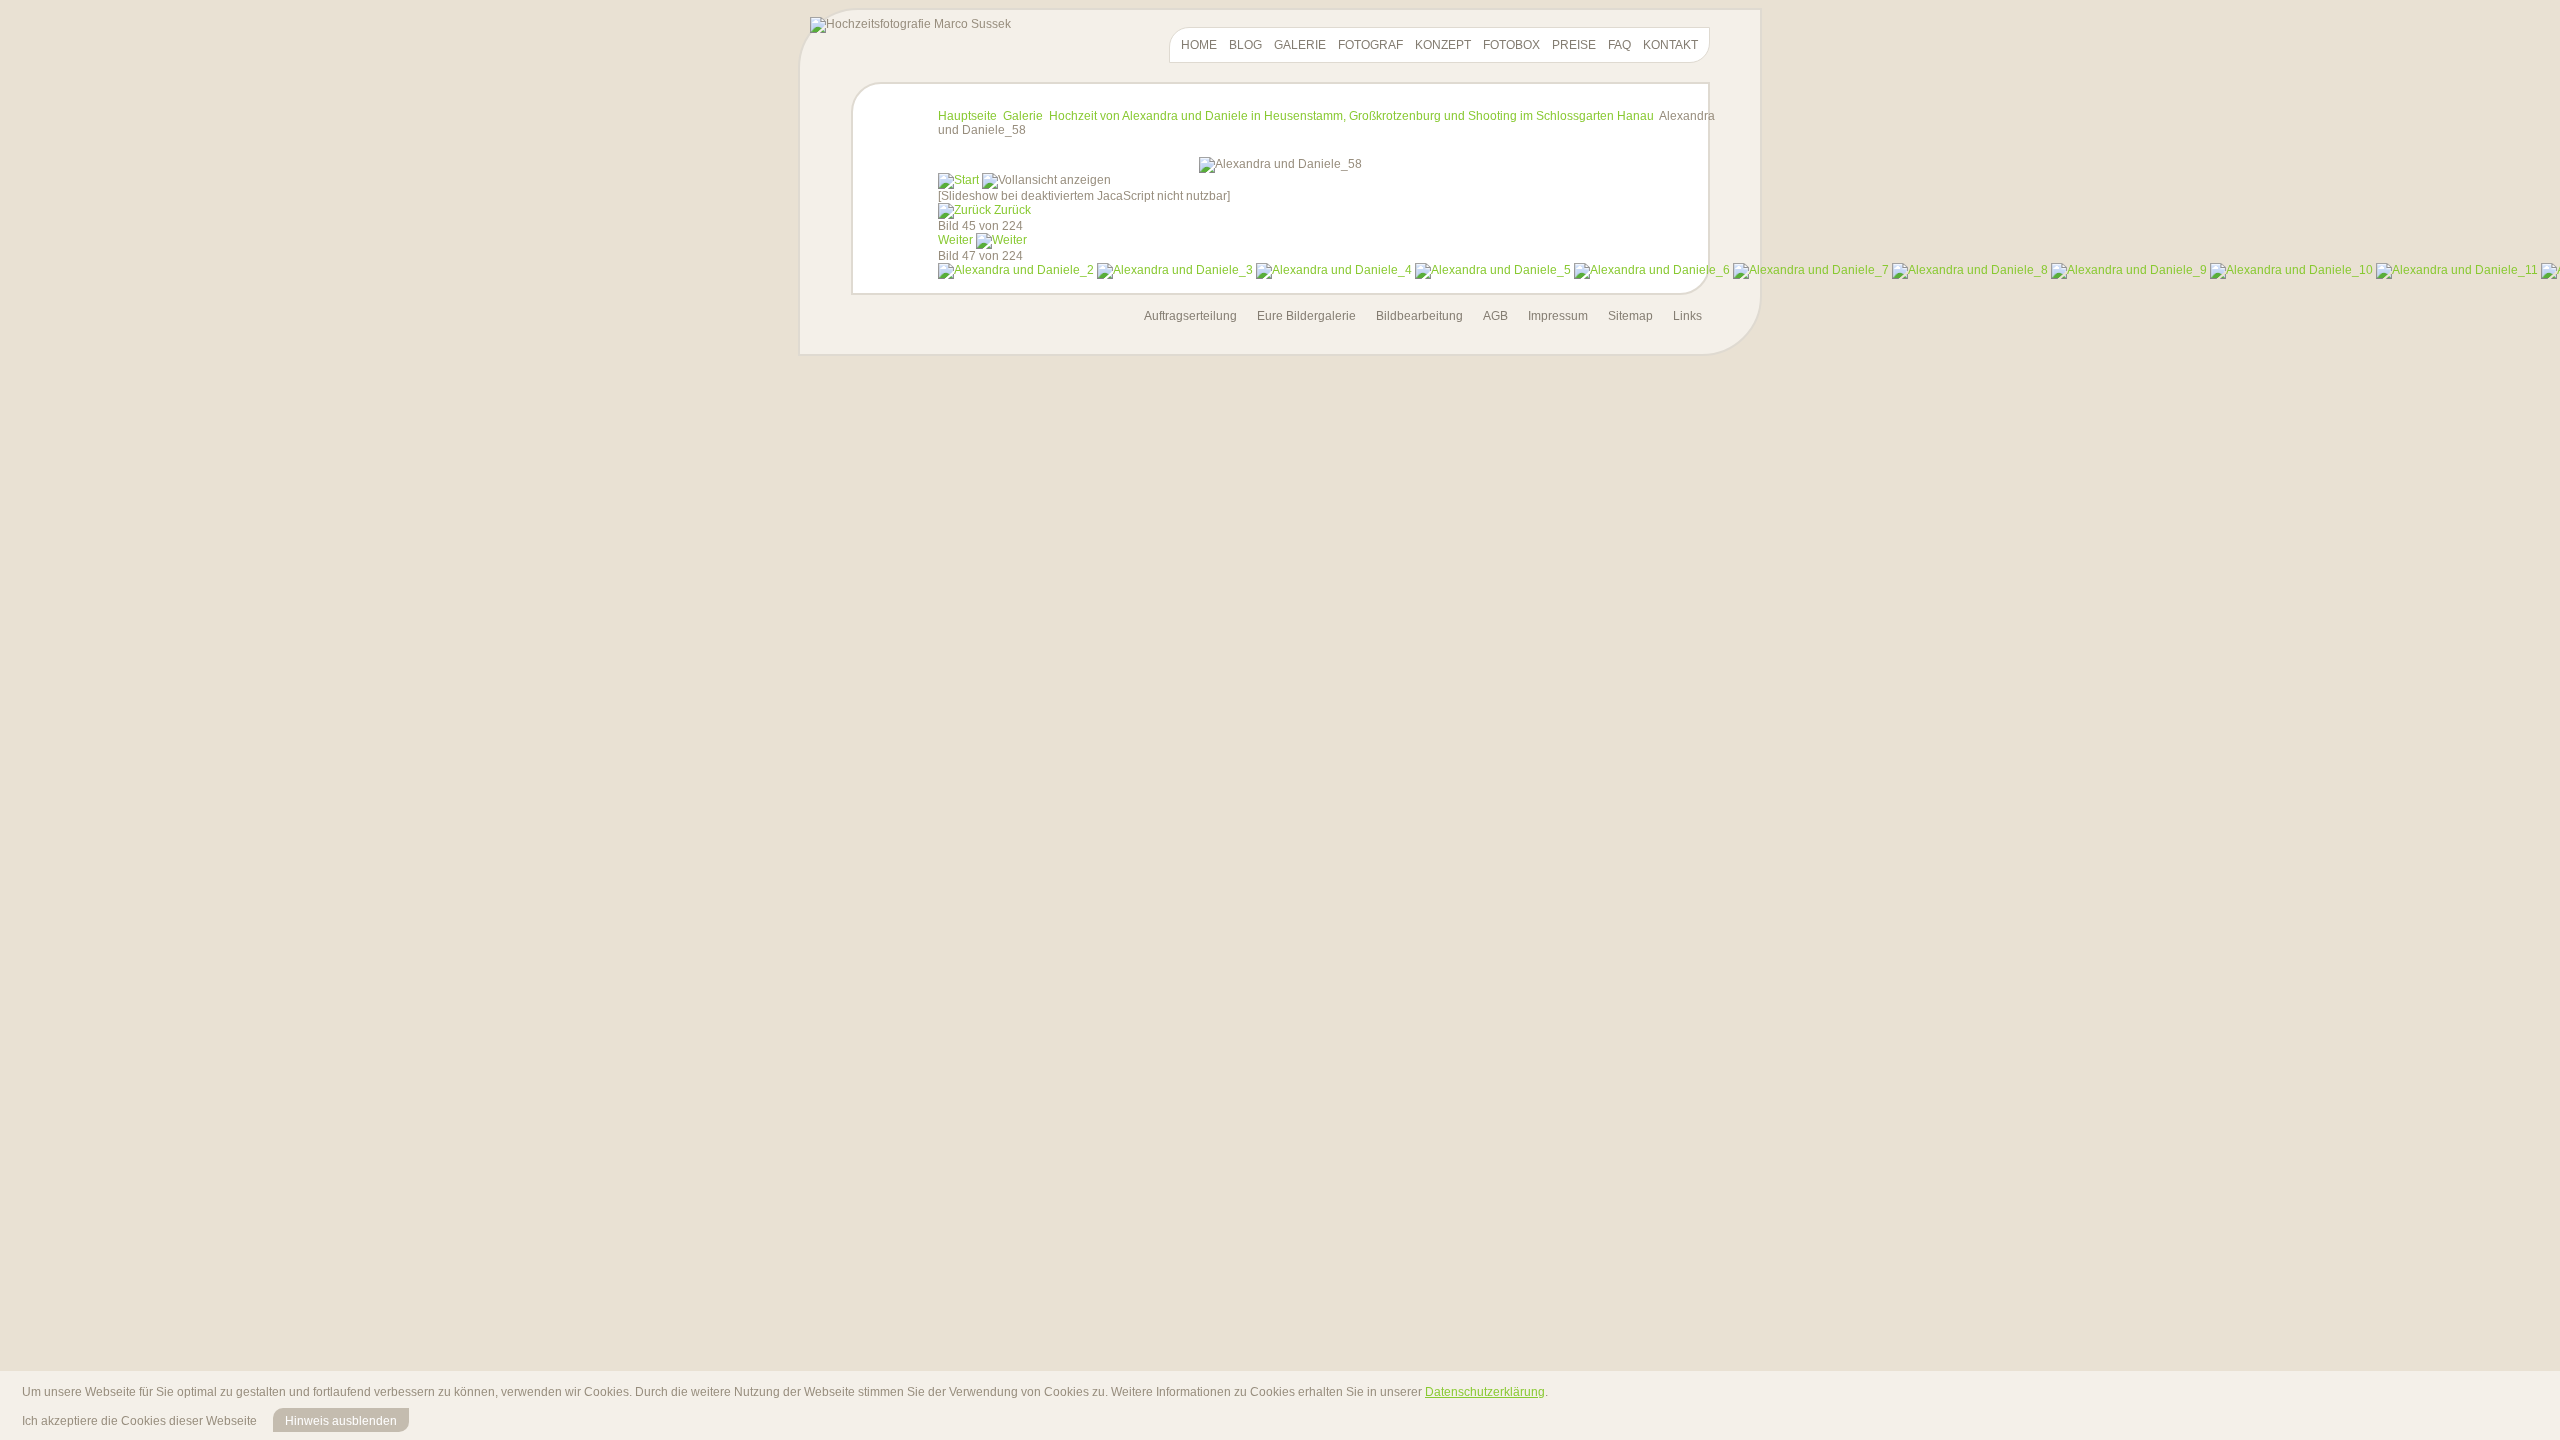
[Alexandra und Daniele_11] (2457, 270)
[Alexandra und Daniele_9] (2129, 270)
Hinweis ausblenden (341, 1421)
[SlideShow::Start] (958, 180)
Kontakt (1670, 45)
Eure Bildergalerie (1306, 316)
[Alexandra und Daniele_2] (1016, 270)
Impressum (1558, 316)
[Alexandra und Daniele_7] (1811, 270)
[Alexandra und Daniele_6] (1652, 270)
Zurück (1012, 210)
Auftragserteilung (1190, 316)
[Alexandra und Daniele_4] (1334, 270)
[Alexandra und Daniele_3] (1175, 270)
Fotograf (1370, 45)
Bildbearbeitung (1419, 316)
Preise (1574, 45)
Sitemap (1630, 316)
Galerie (1300, 45)
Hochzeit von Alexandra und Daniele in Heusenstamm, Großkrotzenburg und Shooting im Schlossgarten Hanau (1351, 116)
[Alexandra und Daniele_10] (2291, 270)
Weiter (955, 240)
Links (1687, 316)
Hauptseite (967, 116)
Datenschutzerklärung (1485, 1392)
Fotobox (1511, 45)
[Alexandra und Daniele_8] (1970, 270)
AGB (1495, 316)
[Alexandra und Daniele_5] (1493, 270)
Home (1199, 45)
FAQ (1619, 45)
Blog (1245, 45)
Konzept (1443, 45)
